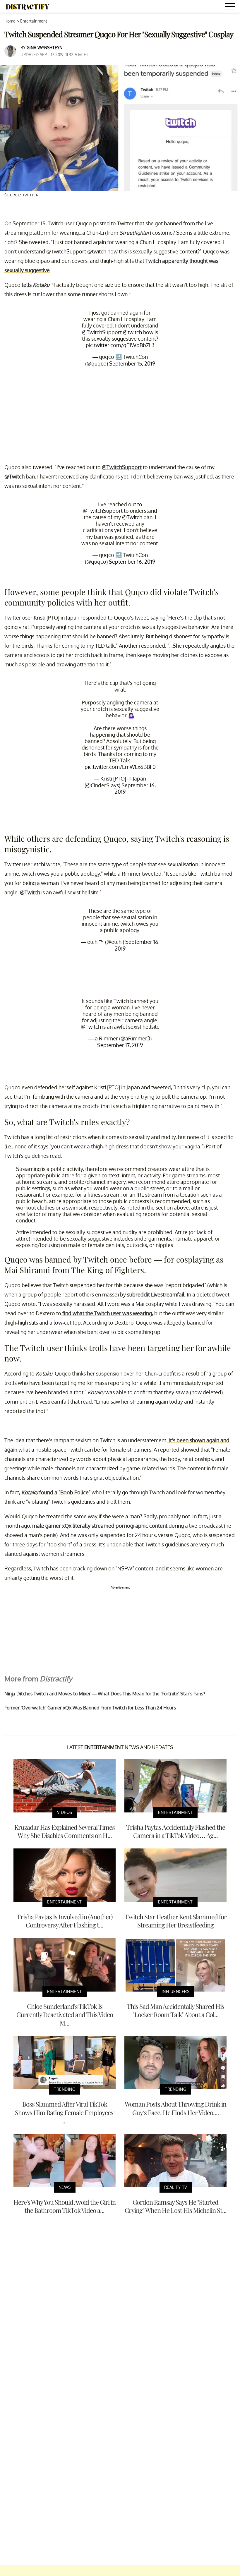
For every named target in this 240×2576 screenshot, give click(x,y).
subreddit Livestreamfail (156, 1294)
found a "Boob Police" (56, 1492)
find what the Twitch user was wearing (107, 1313)
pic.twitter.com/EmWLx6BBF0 (120, 767)
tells (36, 285)
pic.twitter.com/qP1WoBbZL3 (120, 345)
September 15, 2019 (132, 363)
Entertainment (34, 21)
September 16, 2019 (132, 562)
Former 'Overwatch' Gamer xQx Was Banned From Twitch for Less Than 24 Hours (91, 1708)
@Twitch (14, 476)
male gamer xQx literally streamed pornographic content (100, 1526)
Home (10, 21)
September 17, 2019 (120, 1045)
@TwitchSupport (102, 332)
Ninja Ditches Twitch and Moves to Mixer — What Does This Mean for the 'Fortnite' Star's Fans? (105, 1694)
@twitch (132, 332)
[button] (231, 7)
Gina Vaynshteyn (44, 48)
